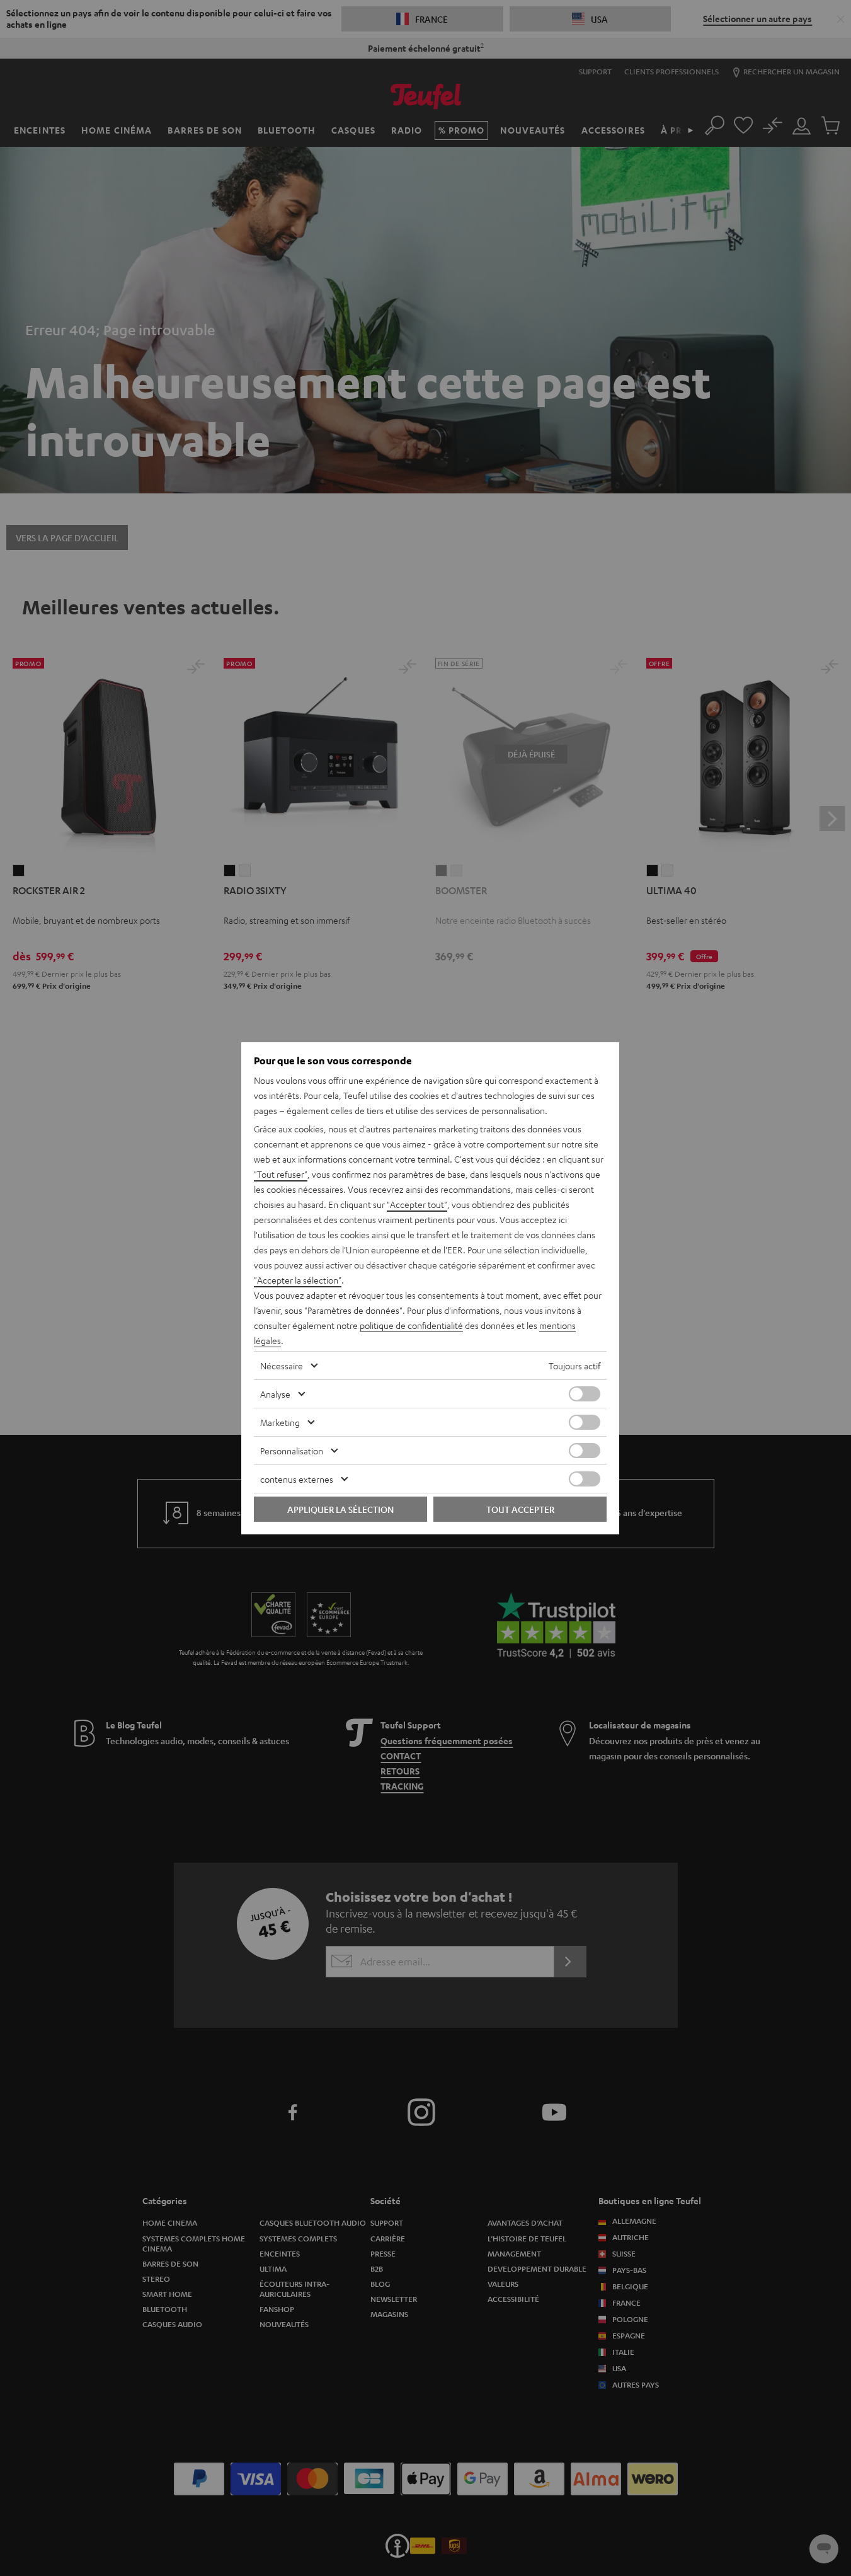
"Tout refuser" (281, 1174)
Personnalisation (292, 1451)
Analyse (275, 1394)
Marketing (280, 1422)
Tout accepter (520, 1509)
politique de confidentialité (411, 1325)
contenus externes (297, 1479)
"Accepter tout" (417, 1204)
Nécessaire (282, 1366)
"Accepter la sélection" (298, 1280)
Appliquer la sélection (340, 1509)
